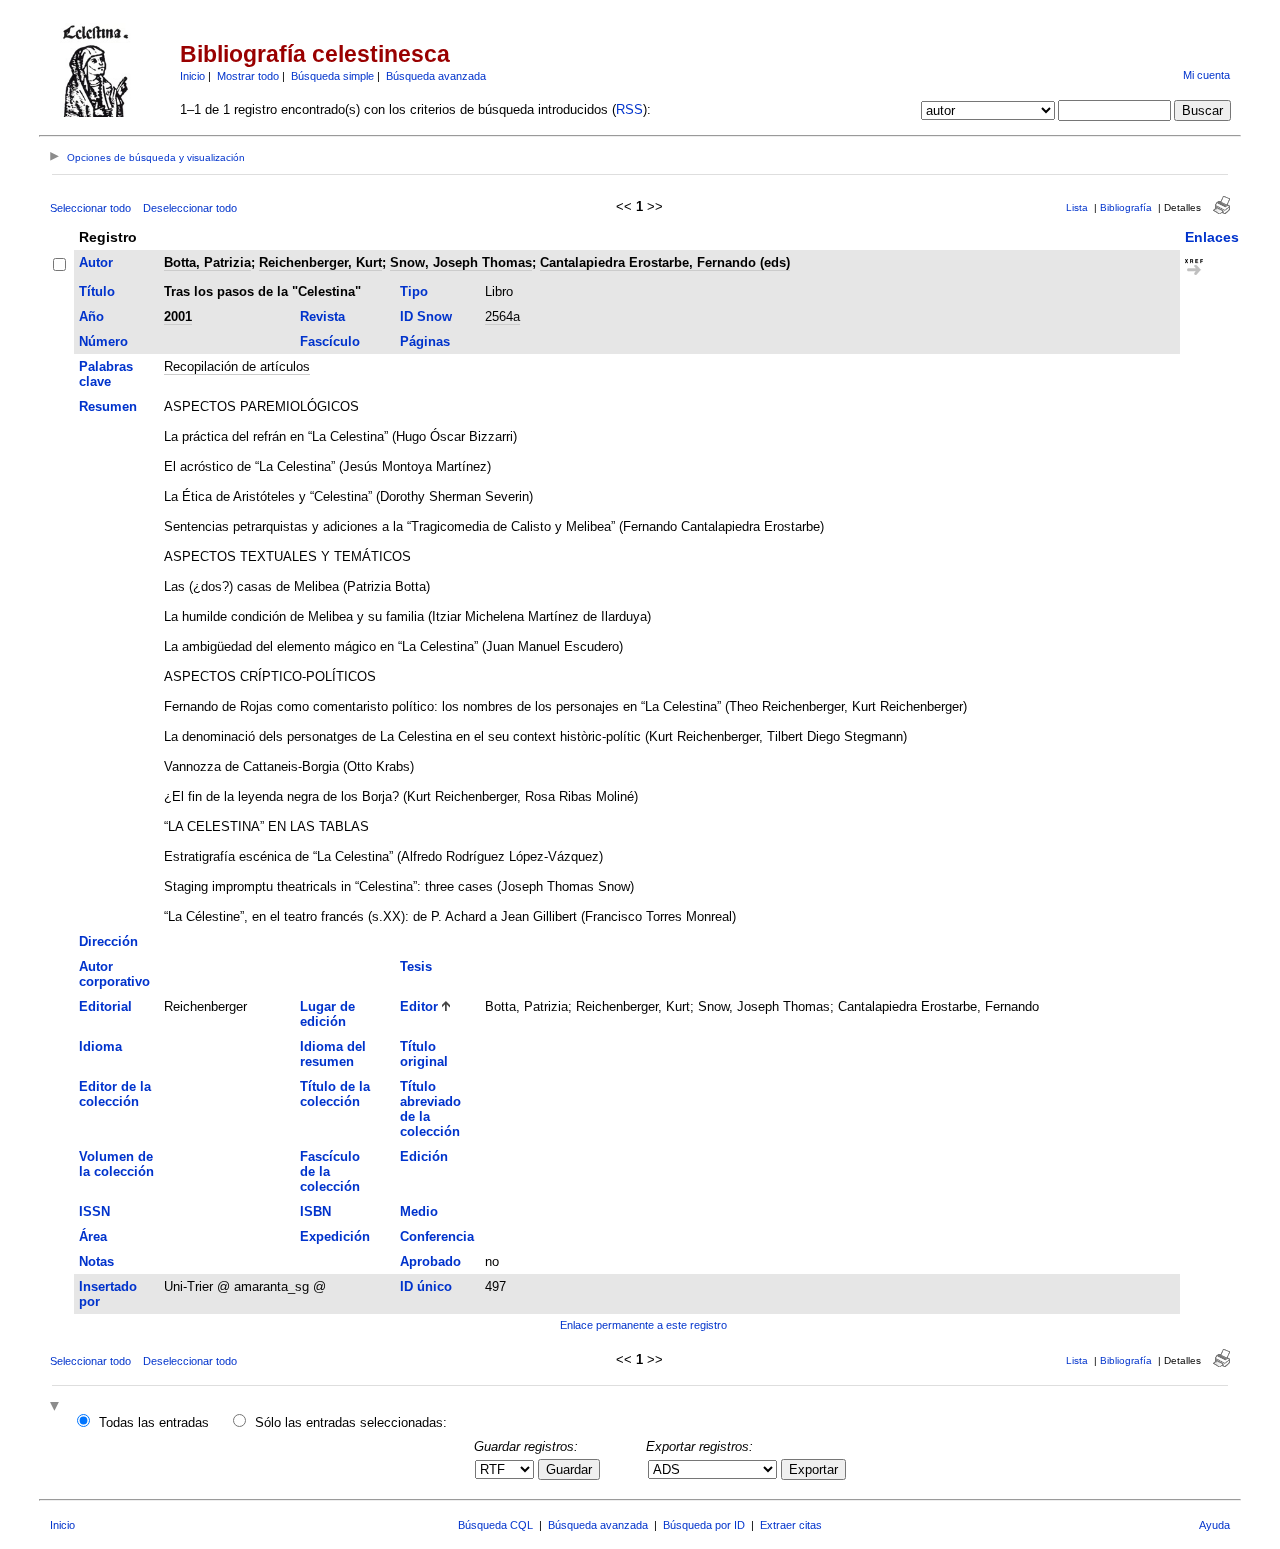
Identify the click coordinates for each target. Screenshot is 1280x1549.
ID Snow (426, 316)
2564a (502, 316)
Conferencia (437, 1236)
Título (97, 291)
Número (103, 341)
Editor (419, 1006)
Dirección (108, 941)
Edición (424, 1156)
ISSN (94, 1211)
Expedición (335, 1236)
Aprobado (430, 1261)
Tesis (416, 966)
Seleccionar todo (90, 208)
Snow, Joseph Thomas (461, 262)
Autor (96, 262)
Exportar (813, 1469)
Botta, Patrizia (207, 262)
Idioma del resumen (333, 1054)
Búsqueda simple (332, 76)
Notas (96, 1261)
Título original (424, 1054)
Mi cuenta (1206, 75)
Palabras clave (106, 374)
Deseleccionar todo (190, 208)
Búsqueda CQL (495, 1525)
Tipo (414, 291)
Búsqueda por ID (704, 1525)
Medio (419, 1211)
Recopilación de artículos (237, 366)
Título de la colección (335, 1094)
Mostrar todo (248, 76)
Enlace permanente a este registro (643, 1325)
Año (91, 316)
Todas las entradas (154, 1422)
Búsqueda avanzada (436, 76)
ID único (426, 1286)
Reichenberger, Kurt (320, 262)
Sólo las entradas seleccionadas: (351, 1422)
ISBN (315, 1211)
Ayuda (1214, 1525)
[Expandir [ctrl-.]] (57, 1407)
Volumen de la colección (116, 1164)
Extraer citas (791, 1525)
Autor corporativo (114, 974)
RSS (629, 109)
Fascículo (330, 341)
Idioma (100, 1046)
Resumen (108, 406)
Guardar (569, 1469)
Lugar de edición (327, 1014)
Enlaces (1212, 237)
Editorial (105, 1006)
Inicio (192, 76)
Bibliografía (1126, 207)
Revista (322, 316)
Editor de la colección (115, 1094)
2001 (178, 316)
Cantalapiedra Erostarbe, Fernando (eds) (665, 262)
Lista (1077, 207)
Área (93, 1236)
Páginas (425, 341)
